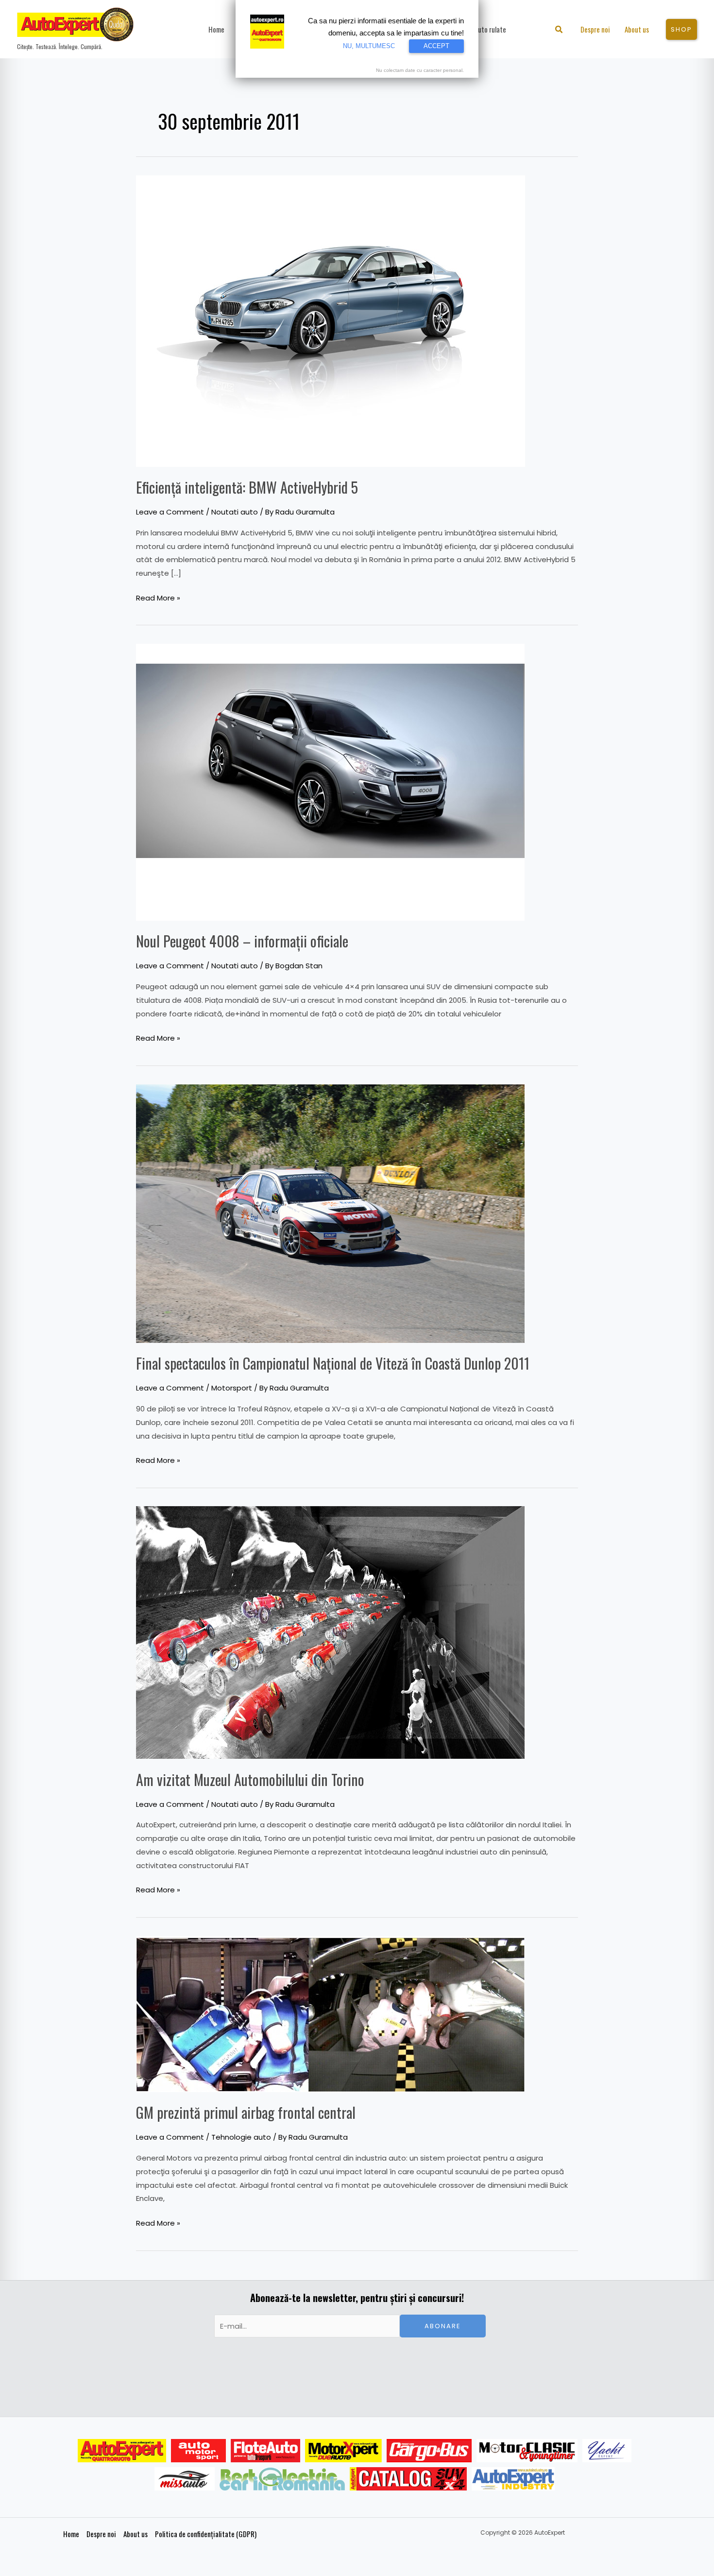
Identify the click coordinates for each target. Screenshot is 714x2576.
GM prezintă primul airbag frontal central (246, 2112)
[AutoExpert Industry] (513, 2479)
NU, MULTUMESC (369, 46)
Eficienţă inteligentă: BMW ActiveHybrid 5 (247, 487)
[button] (559, 30)
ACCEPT (436, 46)
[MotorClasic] (527, 2451)
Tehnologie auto (241, 2137)
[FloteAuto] (265, 2451)
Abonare (443, 2326)
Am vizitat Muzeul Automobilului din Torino (250, 1779)
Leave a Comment (170, 512)
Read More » (158, 597)
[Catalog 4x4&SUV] (408, 2479)
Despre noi (101, 2534)
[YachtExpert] (607, 2451)
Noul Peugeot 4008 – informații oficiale (242, 941)
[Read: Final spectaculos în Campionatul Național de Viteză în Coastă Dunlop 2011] (330, 1213)
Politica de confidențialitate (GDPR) (206, 2534)
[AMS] (199, 2451)
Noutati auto (235, 512)
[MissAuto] (185, 2479)
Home (71, 2534)
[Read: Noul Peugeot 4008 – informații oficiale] (330, 781)
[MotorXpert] (343, 2451)
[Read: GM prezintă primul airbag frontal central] (330, 2013)
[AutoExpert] (122, 2451)
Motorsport (232, 1388)
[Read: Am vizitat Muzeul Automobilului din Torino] (330, 1632)
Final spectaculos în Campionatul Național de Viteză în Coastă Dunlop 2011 (333, 1363)
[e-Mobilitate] (282, 2479)
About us (136, 2534)
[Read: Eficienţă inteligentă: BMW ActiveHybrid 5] (331, 320)
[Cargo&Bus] (429, 2451)
